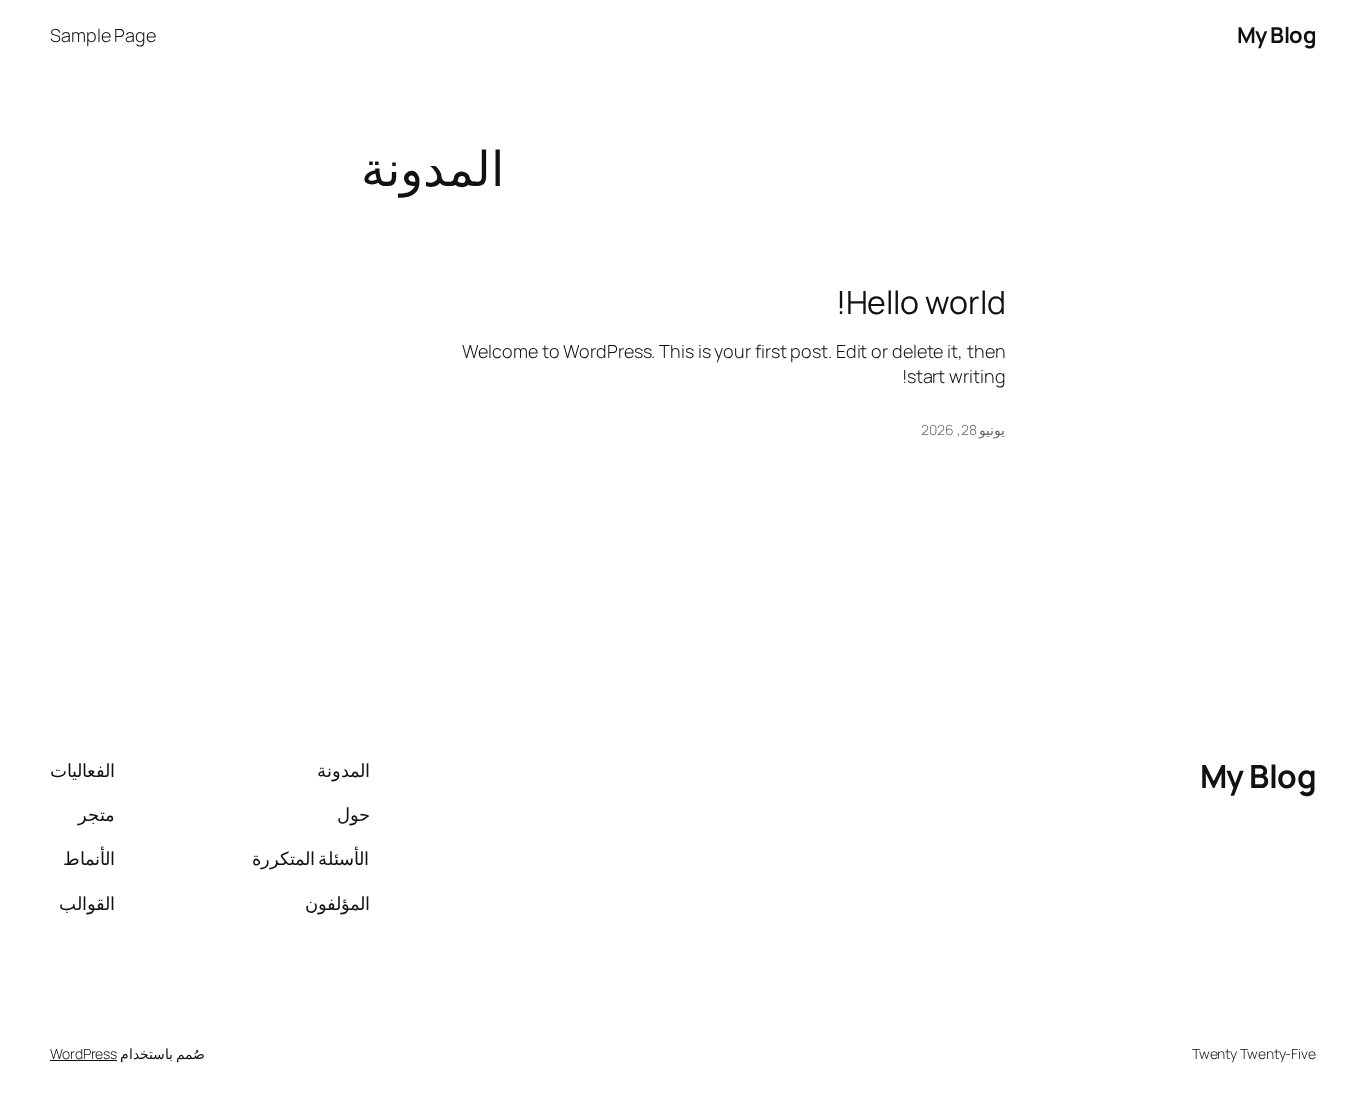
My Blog (1277, 35)
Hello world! (921, 302)
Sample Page (103, 35)
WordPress (83, 1053)
